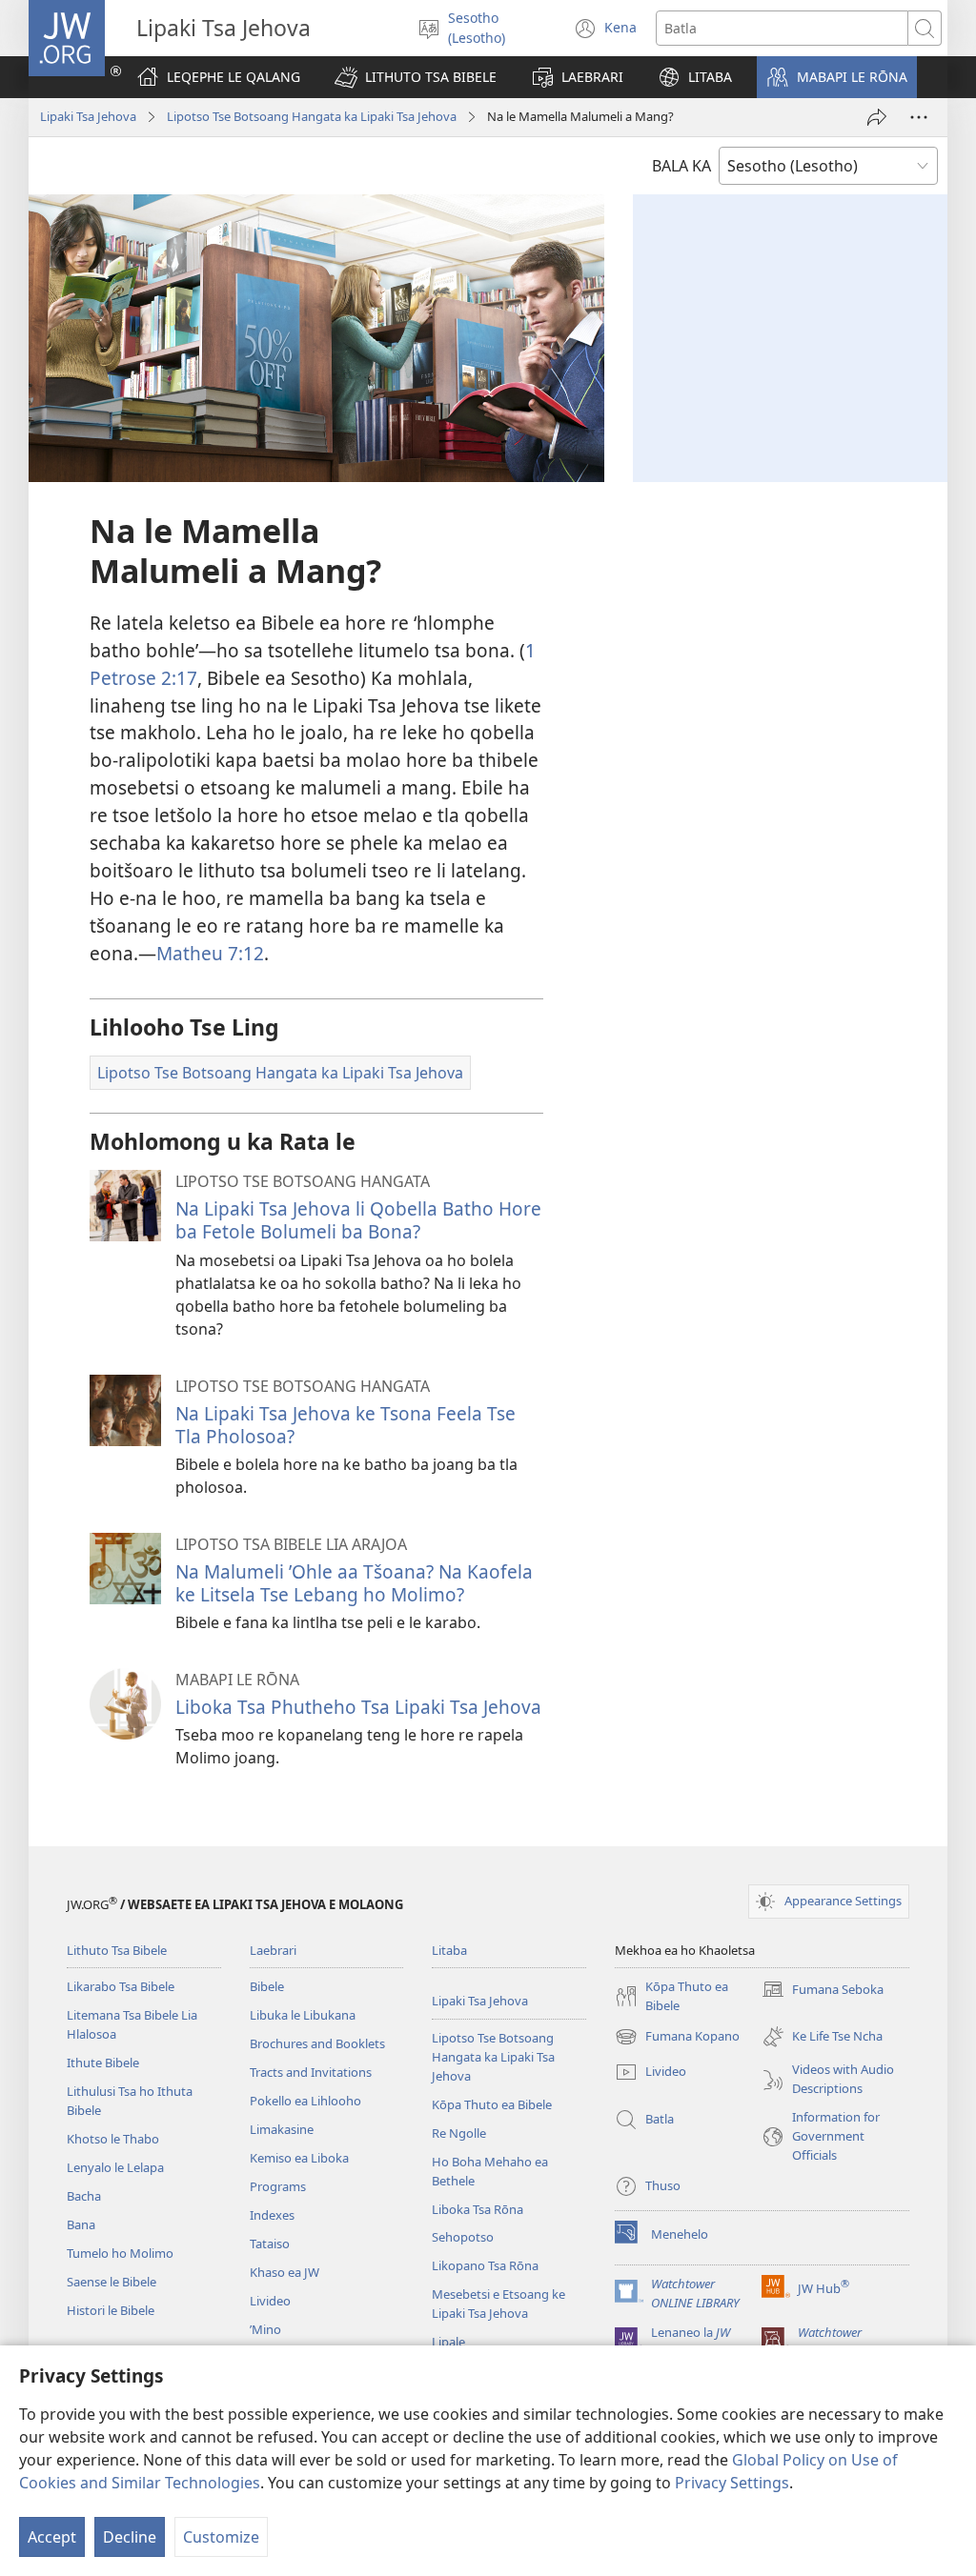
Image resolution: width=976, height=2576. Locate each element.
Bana (81, 2224)
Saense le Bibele (112, 2282)
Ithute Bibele (103, 2063)
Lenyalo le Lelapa (115, 2167)
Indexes (272, 2215)
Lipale (448, 2342)
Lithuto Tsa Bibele (117, 1950)
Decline (130, 2537)
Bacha (84, 2196)
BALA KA (681, 166)
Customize (221, 2537)
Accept (52, 2537)
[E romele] (877, 117)
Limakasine (282, 2129)
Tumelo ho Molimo (120, 2253)
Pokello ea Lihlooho (305, 2101)
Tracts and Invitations (311, 2072)
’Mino (265, 2329)
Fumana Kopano (677, 2038)
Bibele (267, 1986)
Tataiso (270, 2244)
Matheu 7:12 (210, 953)
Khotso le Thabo (113, 2139)
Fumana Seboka (823, 1991)
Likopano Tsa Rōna (485, 2265)
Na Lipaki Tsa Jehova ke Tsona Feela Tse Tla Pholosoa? (346, 1425)
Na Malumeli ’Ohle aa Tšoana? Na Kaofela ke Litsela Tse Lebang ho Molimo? (354, 1583)
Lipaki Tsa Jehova (88, 116)
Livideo (270, 2301)
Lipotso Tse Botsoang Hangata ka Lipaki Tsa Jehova (312, 116)
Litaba (449, 1950)
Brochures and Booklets (317, 2043)
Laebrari (273, 1950)
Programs (278, 2186)
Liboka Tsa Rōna (478, 2209)
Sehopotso (463, 2237)
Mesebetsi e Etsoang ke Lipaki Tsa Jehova (498, 2304)
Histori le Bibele (111, 2310)
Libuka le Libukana (303, 2015)
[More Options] (919, 117)
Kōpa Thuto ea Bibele (492, 2104)
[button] (416, 77)
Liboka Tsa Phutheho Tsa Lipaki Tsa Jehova (358, 1707)
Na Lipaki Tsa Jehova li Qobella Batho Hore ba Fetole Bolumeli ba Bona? (358, 1220)
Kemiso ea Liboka (299, 2158)
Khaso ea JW (285, 2272)
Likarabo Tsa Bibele (121, 1986)
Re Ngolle (459, 2133)
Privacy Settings (732, 2483)
